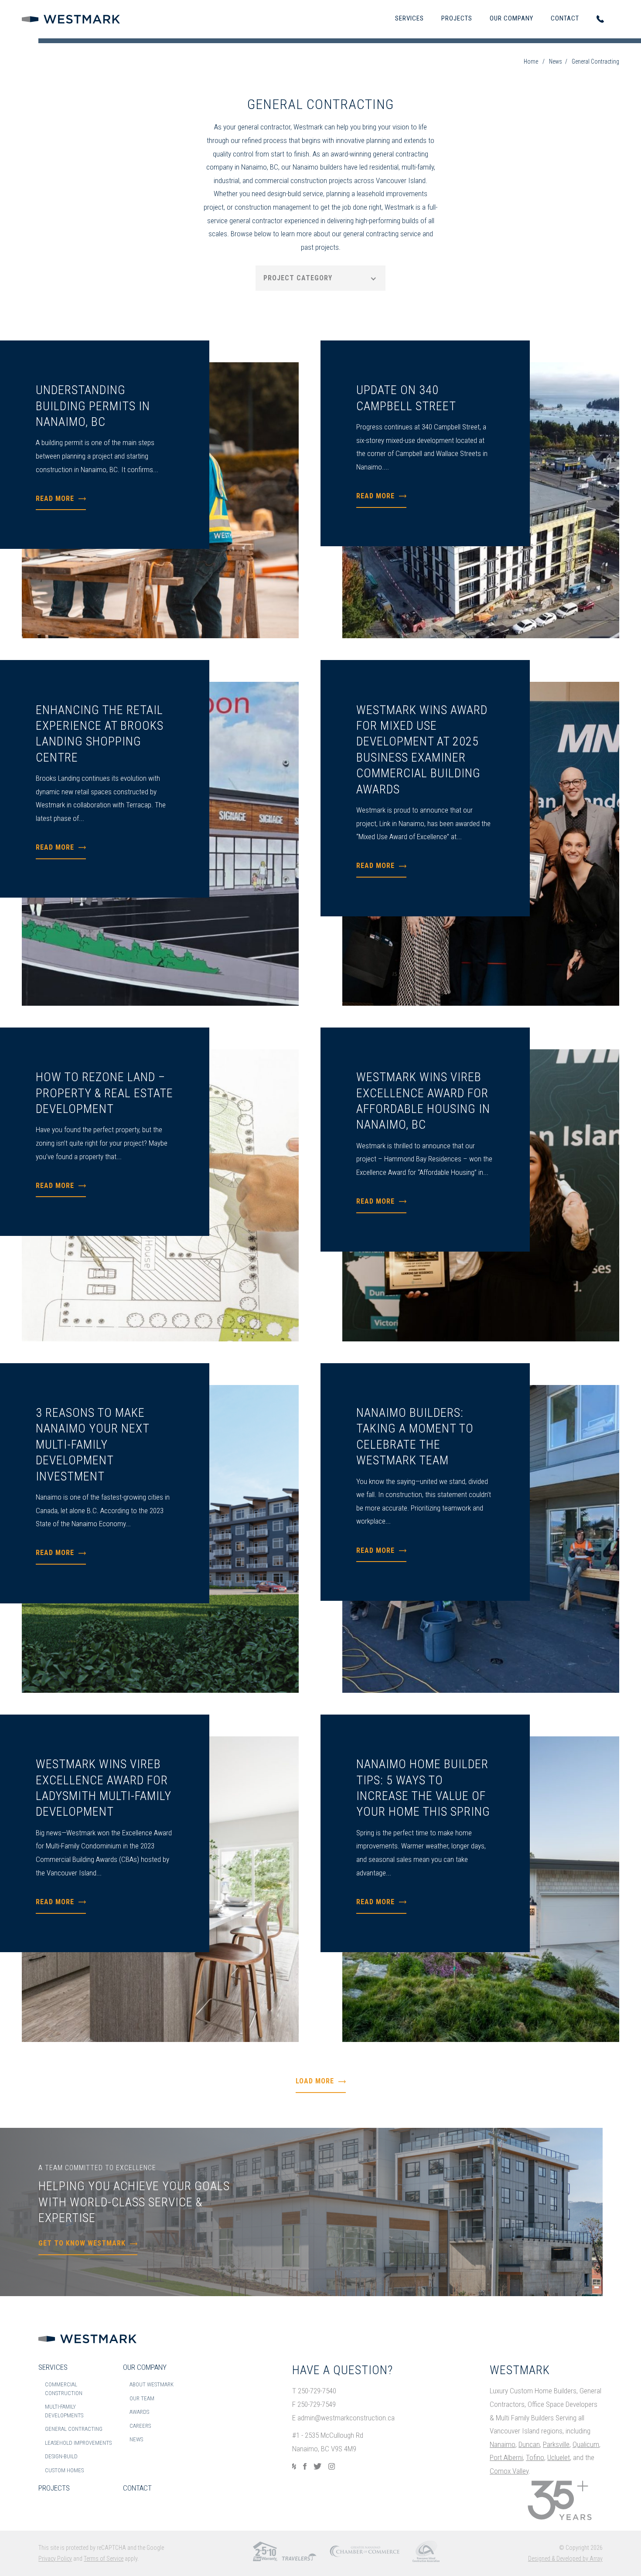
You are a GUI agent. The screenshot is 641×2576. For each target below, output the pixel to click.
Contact (565, 18)
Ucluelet (559, 2457)
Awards (139, 2412)
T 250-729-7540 (314, 2391)
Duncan (529, 2444)
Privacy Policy (55, 2559)
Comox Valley (509, 2471)
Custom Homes (64, 2470)
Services (409, 18)
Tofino (535, 2457)
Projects (457, 18)
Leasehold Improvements (78, 2443)
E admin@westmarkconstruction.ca (343, 2418)
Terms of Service (104, 2559)
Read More (55, 499)
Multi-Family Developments (64, 2411)
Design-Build (61, 2456)
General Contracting (74, 2429)
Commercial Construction (64, 2389)
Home (531, 61)
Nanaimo (503, 2444)
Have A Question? (343, 2370)
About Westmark (152, 2384)
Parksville (556, 2444)
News (556, 61)
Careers (140, 2426)
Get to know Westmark (82, 2243)
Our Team (142, 2398)
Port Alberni (506, 2457)
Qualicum (586, 2444)
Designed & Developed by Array (565, 2559)
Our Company (511, 18)
